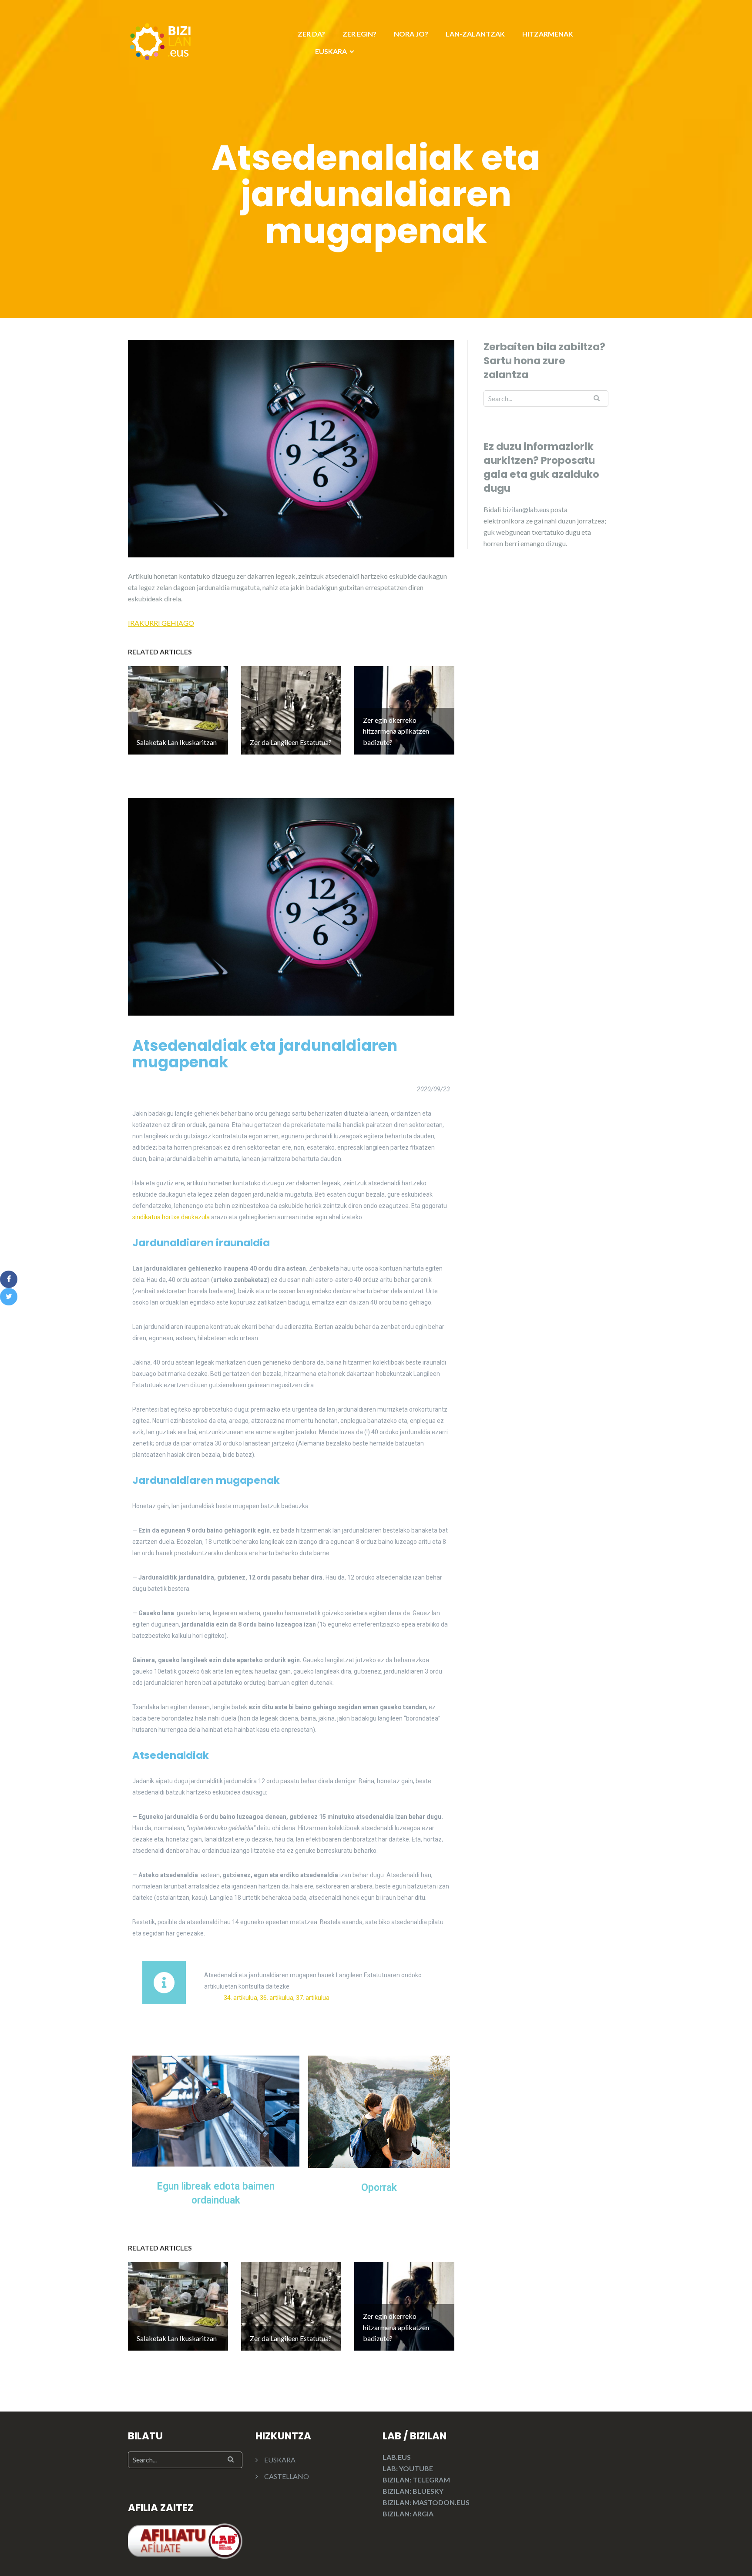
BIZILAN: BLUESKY (413, 2491)
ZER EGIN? (359, 34)
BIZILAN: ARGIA (408, 2514)
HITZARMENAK (548, 34)
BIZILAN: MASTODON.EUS (426, 2502)
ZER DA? (311, 34)
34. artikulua (240, 1998)
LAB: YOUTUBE (408, 2468)
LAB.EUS (397, 2457)
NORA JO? (411, 34)
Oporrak (379, 2188)
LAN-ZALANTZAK (475, 34)
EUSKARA (331, 51)
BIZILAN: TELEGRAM (416, 2480)
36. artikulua (277, 1998)
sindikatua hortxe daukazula (171, 1217)
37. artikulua (313, 1998)
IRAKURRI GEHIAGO (161, 623)
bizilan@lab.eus (526, 509)
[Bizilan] (161, 40)
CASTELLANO (287, 2476)
